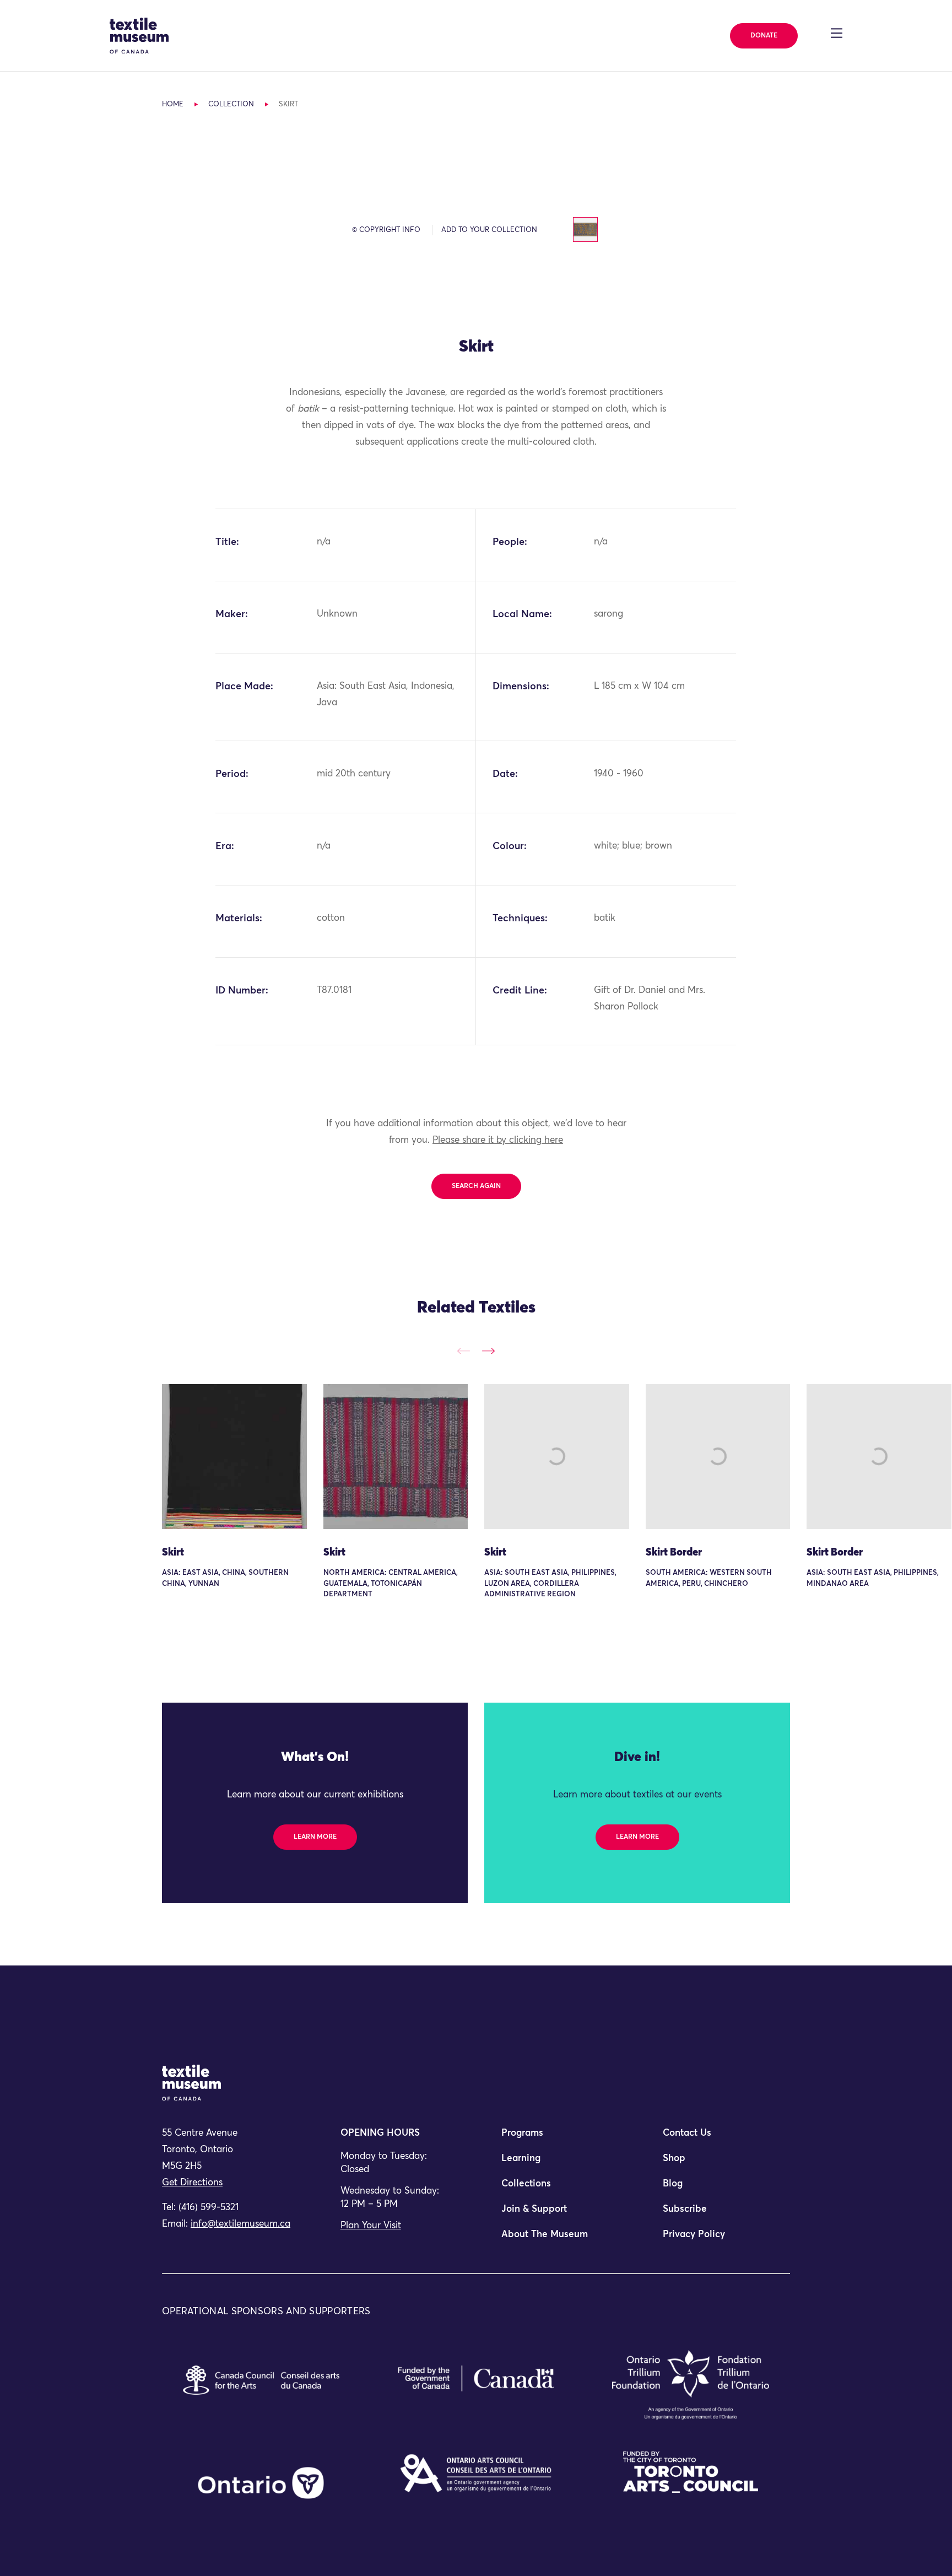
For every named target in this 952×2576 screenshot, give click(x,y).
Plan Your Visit (371, 2226)
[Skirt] (234, 1457)
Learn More (315, 1837)
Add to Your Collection (489, 230)
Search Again (476, 1186)
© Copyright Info (386, 230)
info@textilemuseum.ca (240, 2224)
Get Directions (192, 2183)
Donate (764, 36)
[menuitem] (556, 2138)
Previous (464, 1351)
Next (488, 1351)
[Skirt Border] (718, 1457)
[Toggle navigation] (837, 33)
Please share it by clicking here (498, 1140)
